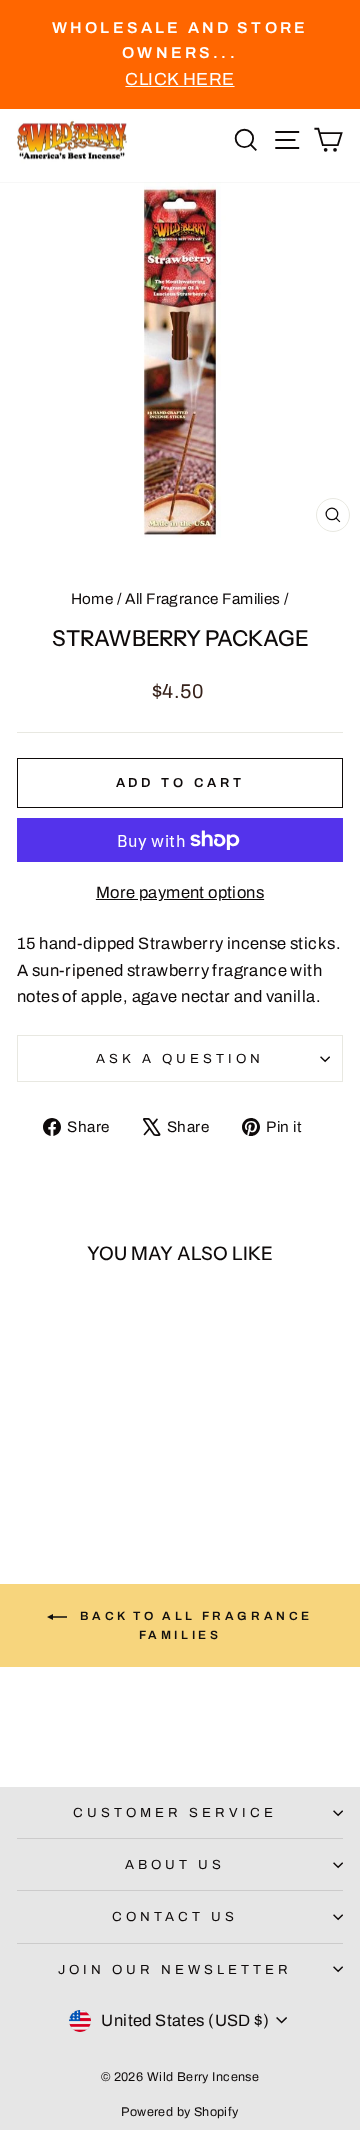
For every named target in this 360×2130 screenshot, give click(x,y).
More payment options (180, 892)
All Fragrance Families (202, 599)
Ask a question (180, 1058)
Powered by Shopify (179, 2112)
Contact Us (175, 1916)
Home (92, 599)
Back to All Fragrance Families (194, 1625)
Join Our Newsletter (175, 1969)
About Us (175, 1864)
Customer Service (175, 1812)
